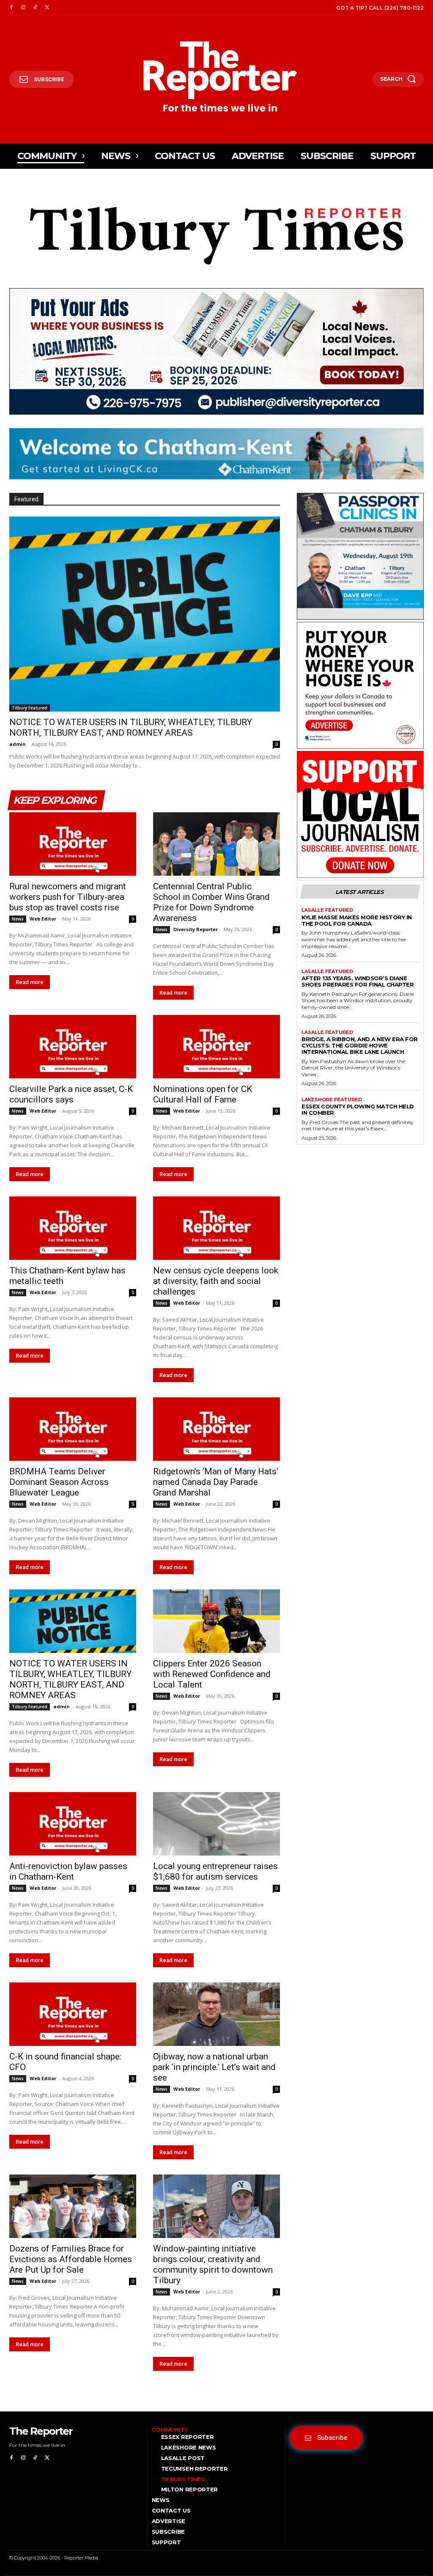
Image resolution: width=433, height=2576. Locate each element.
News (18, 919)
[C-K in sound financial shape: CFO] (73, 2014)
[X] (47, 8)
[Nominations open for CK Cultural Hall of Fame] (216, 1047)
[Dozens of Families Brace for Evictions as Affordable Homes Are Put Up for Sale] (73, 2206)
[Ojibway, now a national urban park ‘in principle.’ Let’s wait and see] (216, 2014)
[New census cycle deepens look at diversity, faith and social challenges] (216, 1228)
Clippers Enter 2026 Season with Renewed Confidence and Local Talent (212, 1674)
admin (18, 744)
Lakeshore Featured (332, 1100)
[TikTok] (35, 8)
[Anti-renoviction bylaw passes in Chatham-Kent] (73, 1824)
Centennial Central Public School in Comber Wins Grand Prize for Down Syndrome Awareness (211, 902)
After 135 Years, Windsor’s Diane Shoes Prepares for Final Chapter (358, 981)
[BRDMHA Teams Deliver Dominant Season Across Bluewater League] (73, 1429)
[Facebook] (11, 8)
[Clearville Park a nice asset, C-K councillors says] (73, 1047)
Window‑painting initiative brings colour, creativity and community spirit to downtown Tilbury (213, 2264)
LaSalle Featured (327, 910)
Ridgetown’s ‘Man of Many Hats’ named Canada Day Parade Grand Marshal (216, 1482)
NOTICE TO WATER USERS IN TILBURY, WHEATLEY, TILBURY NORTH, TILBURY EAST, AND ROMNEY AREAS (131, 727)
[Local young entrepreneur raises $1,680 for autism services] (216, 1824)
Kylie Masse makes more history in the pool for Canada (357, 920)
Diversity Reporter (196, 929)
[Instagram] (23, 8)
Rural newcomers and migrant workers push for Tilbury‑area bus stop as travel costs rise (68, 897)
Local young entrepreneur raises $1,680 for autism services (215, 1871)
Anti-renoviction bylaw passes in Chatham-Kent (68, 1871)
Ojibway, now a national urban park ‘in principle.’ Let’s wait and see (214, 2067)
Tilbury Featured (30, 708)
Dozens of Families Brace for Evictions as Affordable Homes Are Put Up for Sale (71, 2259)
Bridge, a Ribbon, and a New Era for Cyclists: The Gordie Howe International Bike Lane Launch (360, 1045)
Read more (30, 982)
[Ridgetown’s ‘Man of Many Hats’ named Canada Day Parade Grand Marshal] (216, 1429)
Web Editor (43, 919)
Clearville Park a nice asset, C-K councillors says (71, 1094)
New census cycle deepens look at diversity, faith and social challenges (216, 1281)
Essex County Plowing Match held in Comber (358, 1109)
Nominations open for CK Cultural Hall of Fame (203, 1094)
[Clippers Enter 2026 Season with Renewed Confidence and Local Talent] (216, 1621)
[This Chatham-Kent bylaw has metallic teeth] (73, 1228)
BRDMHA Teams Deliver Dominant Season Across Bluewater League (59, 1482)
